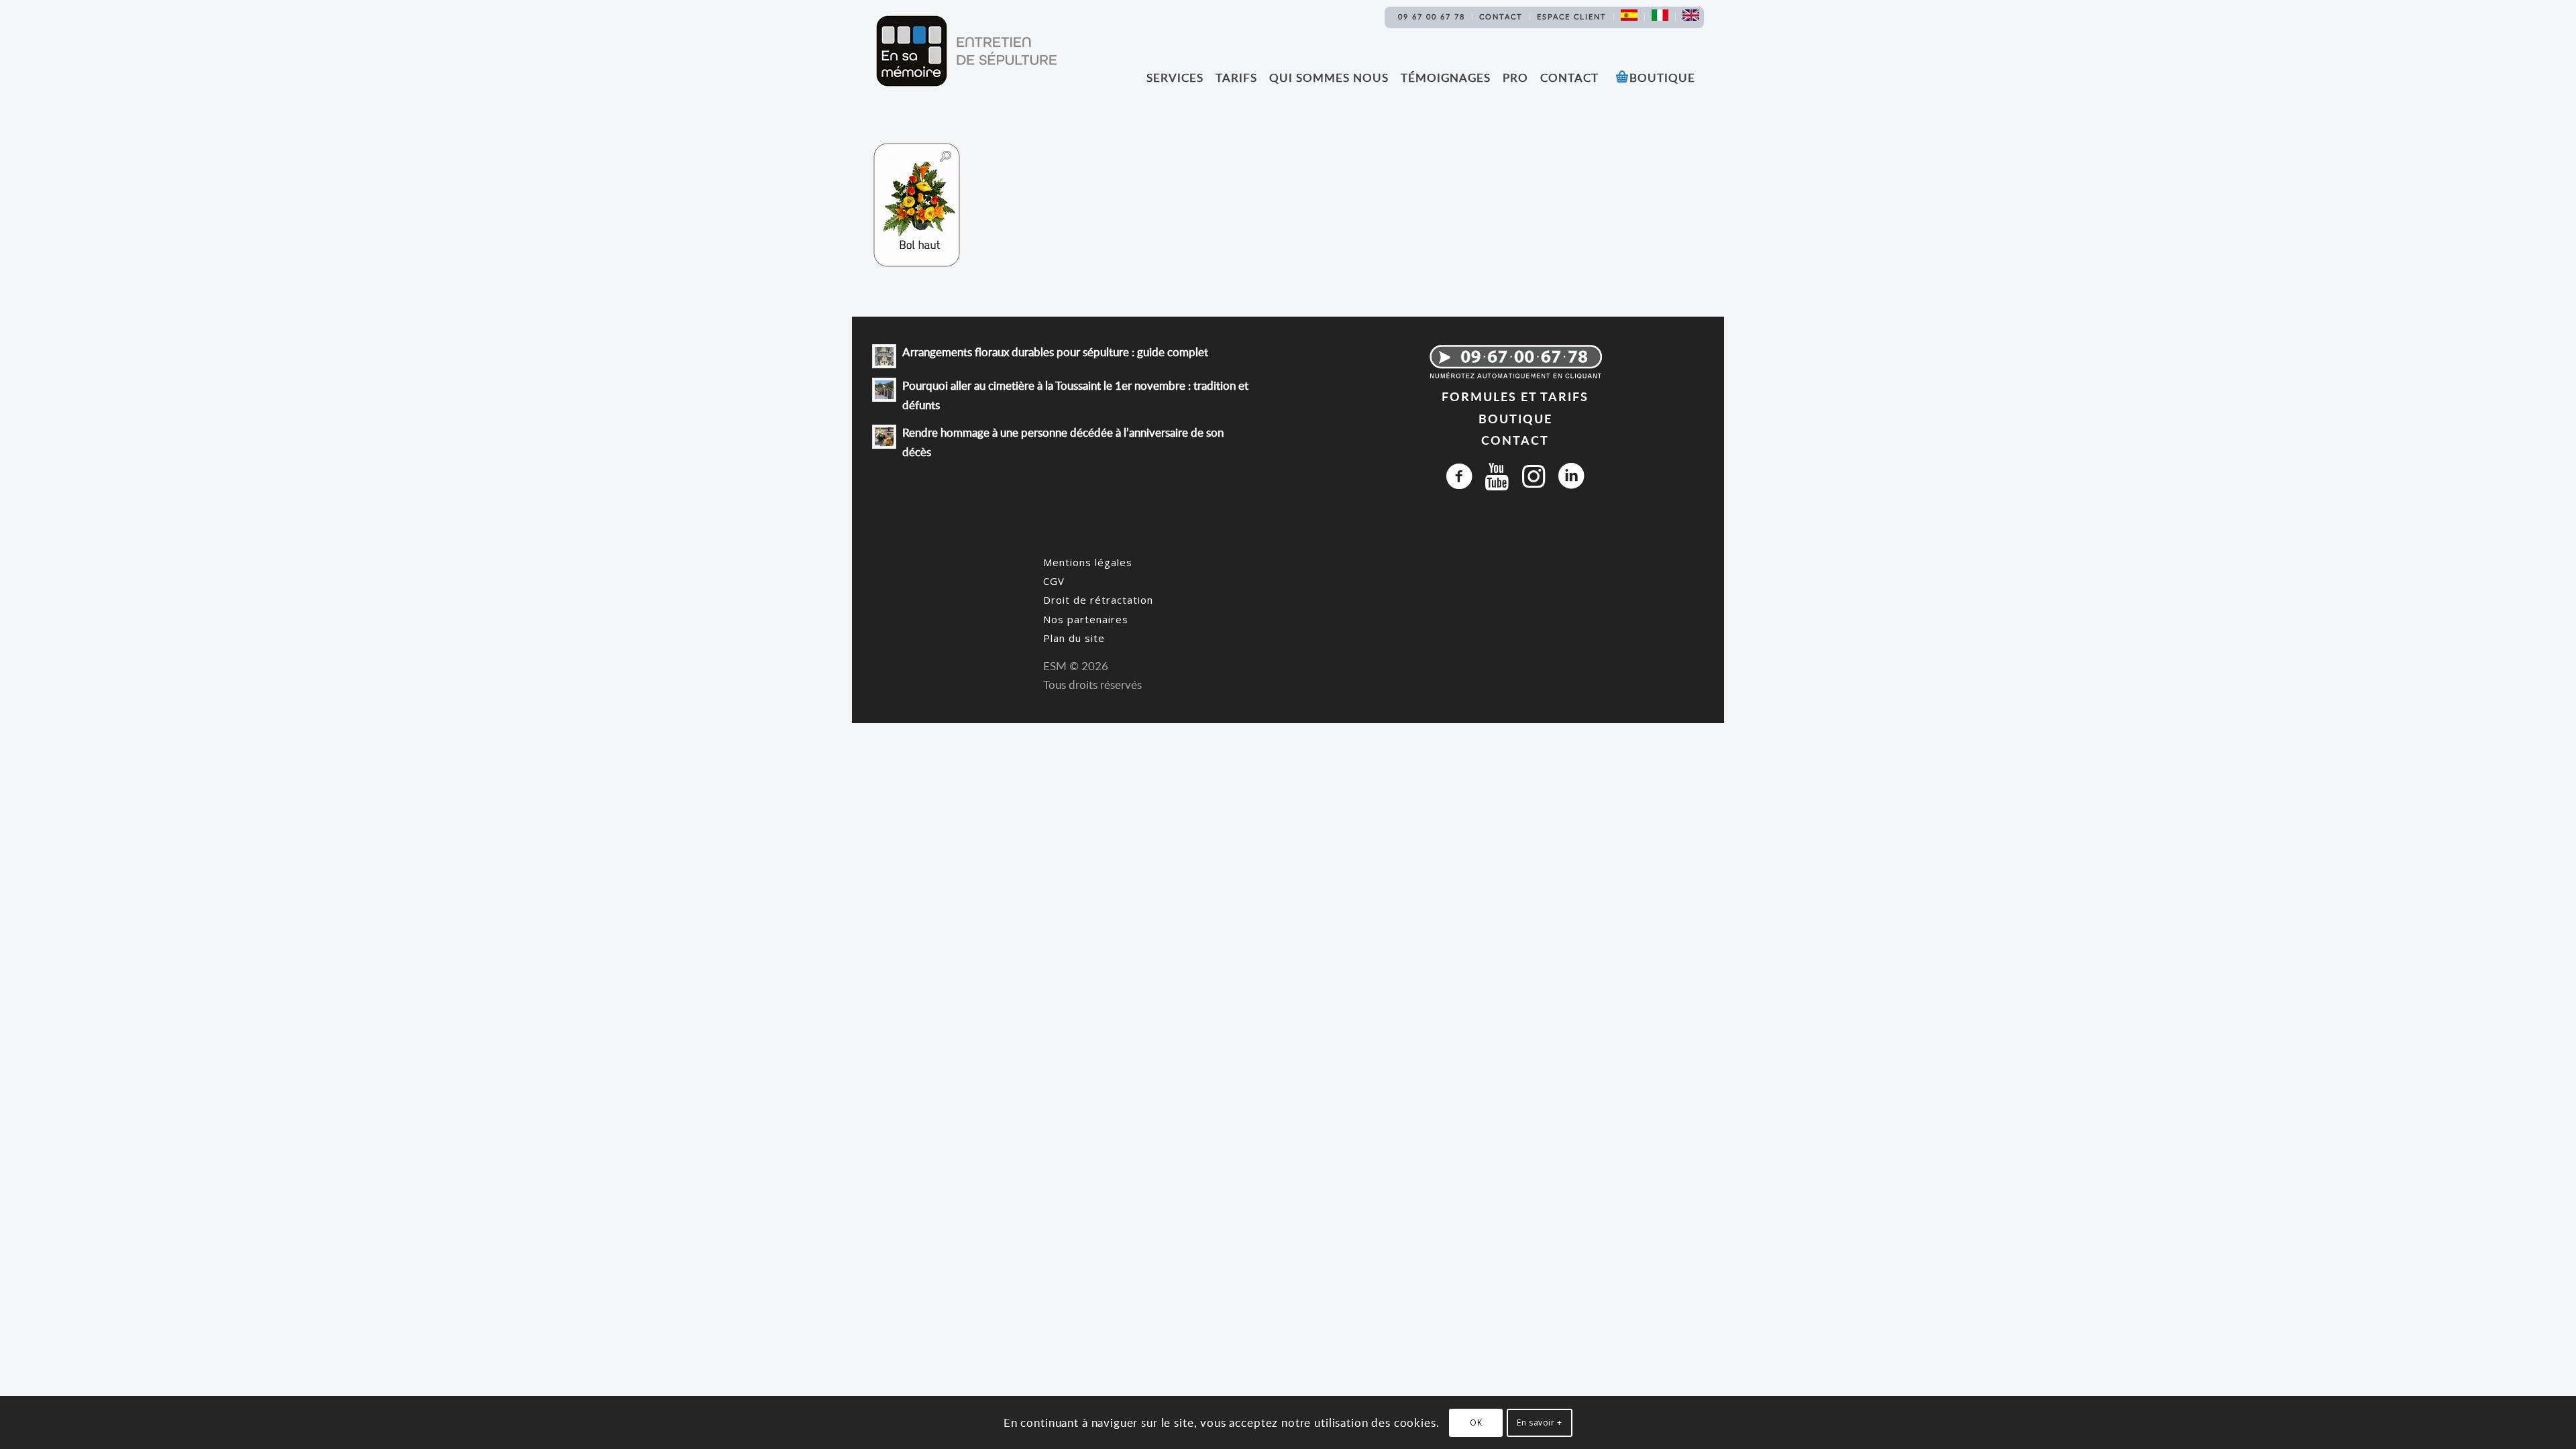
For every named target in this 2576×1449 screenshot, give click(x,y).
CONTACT (1515, 440)
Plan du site (1074, 638)
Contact (1501, 16)
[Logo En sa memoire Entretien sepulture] (966, 51)
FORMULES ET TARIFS (1515, 396)
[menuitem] (1432, 17)
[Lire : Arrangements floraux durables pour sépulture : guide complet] (884, 356)
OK (1476, 1423)
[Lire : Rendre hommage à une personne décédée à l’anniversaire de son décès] (884, 437)
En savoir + (1540, 1423)
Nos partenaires (1086, 619)
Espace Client (1572, 16)
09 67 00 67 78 (1432, 16)
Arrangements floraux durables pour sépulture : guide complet (1055, 352)
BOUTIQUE (1515, 418)
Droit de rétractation (1098, 600)
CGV (1054, 581)
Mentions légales (1088, 562)
